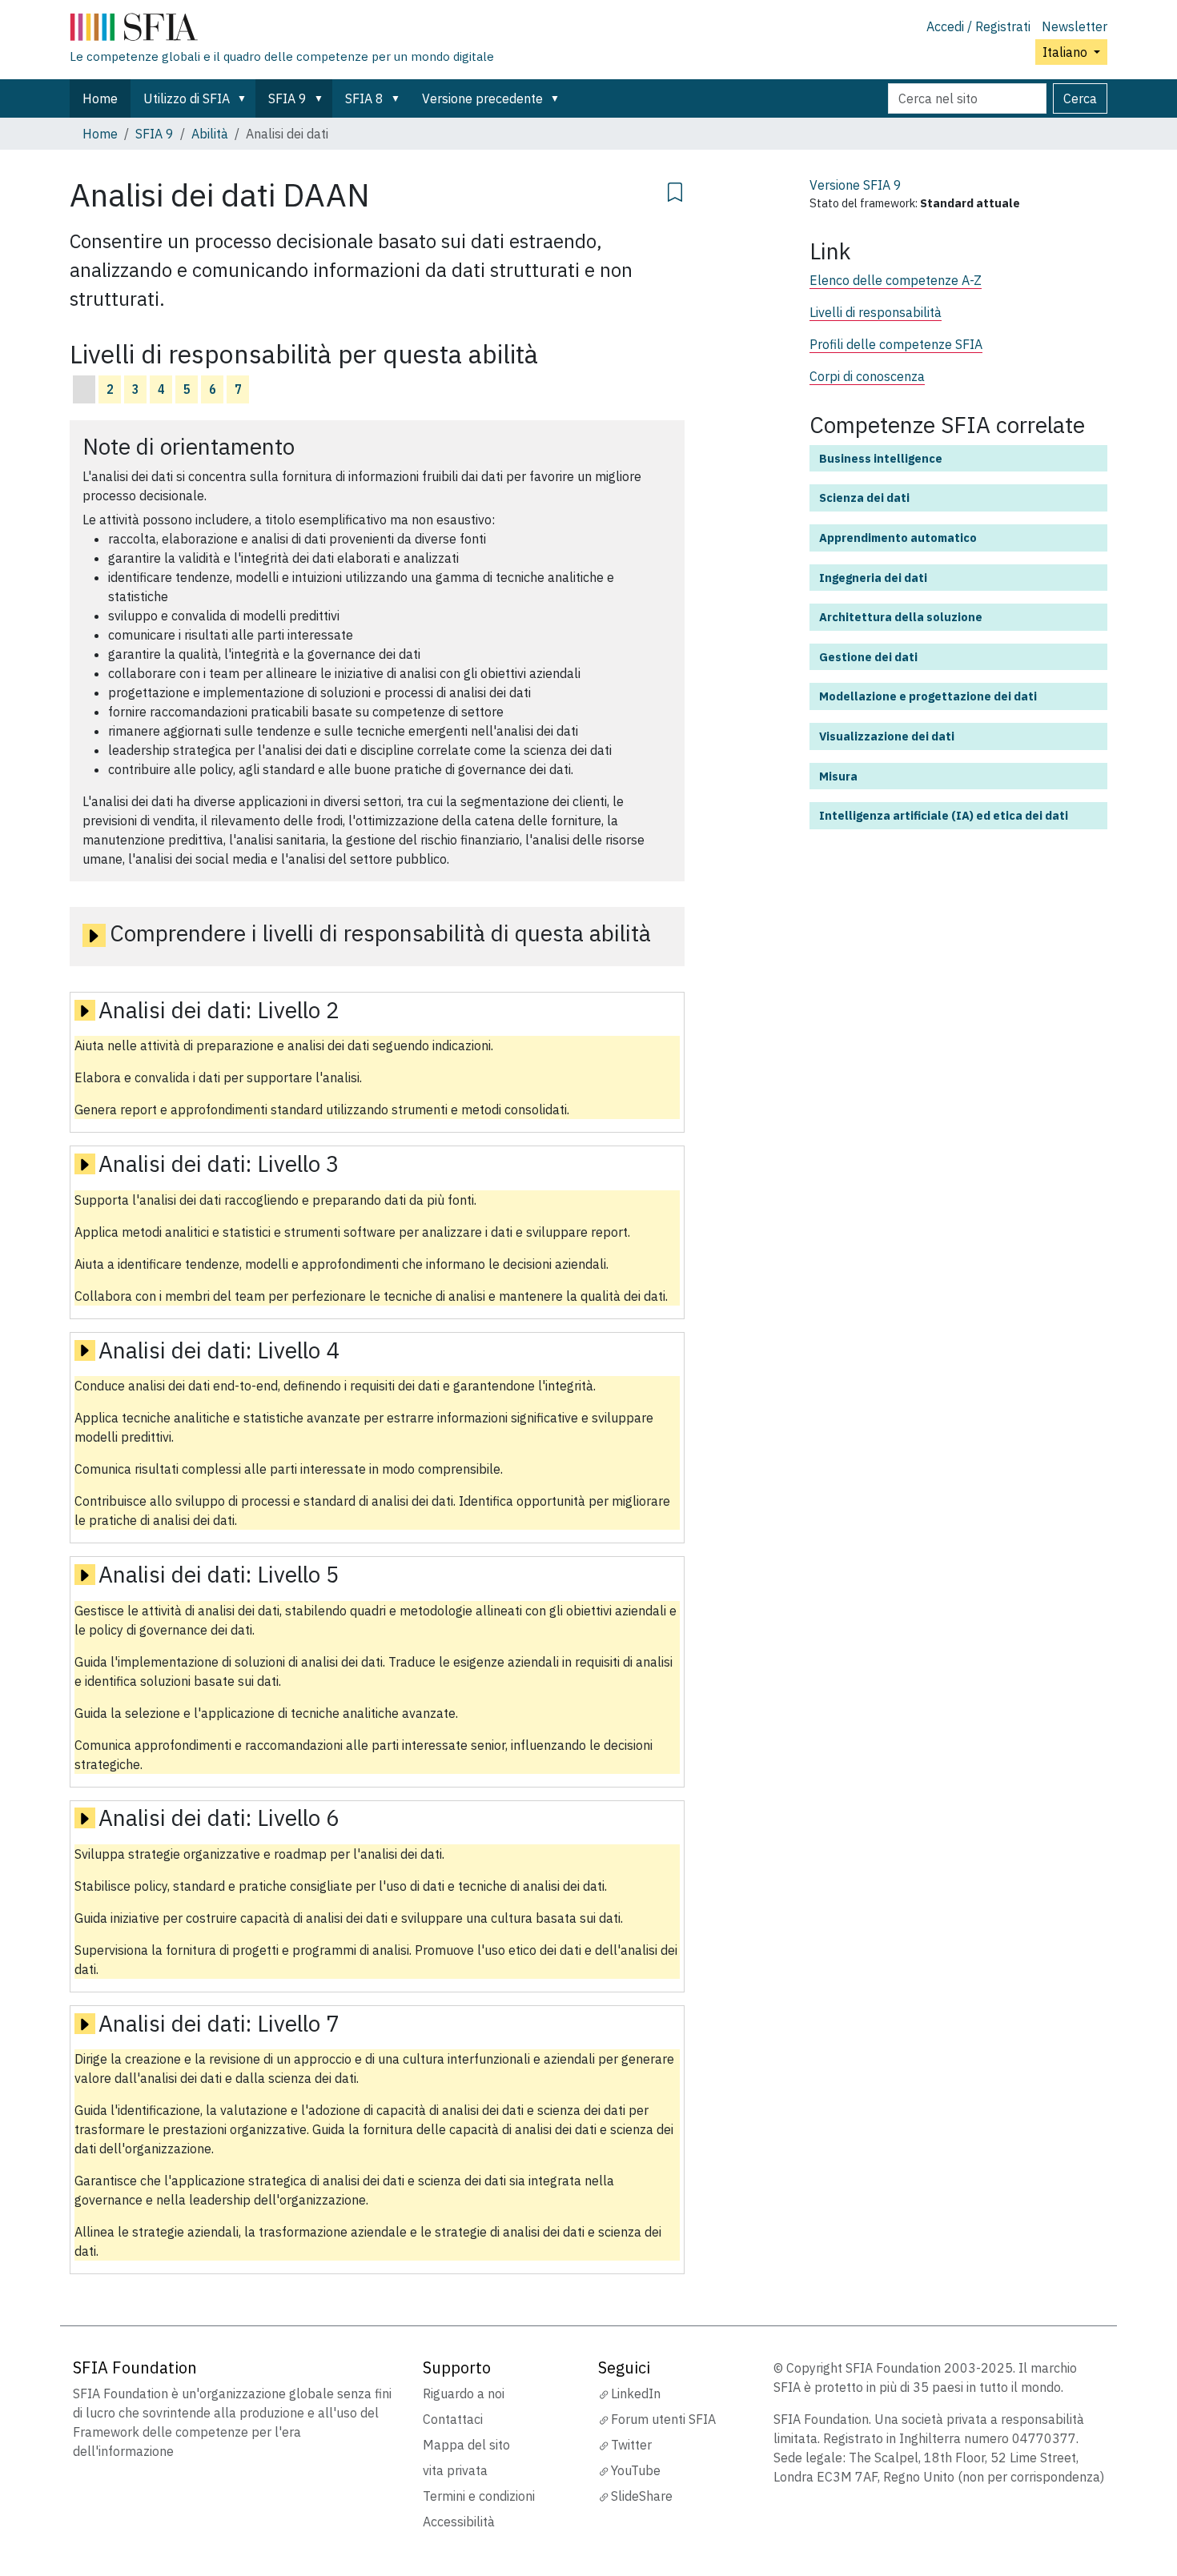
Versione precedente (482, 98)
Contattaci (453, 2419)
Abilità (210, 134)
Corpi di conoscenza (867, 376)
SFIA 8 (364, 98)
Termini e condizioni (479, 2496)
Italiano (1067, 52)
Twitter (631, 2445)
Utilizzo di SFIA (187, 98)
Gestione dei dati (868, 657)
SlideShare (642, 2496)
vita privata (455, 2470)
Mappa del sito (466, 2445)
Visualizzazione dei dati (887, 736)
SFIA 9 (287, 98)
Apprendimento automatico (898, 538)
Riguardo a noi (464, 2393)
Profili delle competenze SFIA (896, 344)
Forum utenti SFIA (663, 2419)
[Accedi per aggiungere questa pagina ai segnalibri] (675, 190)
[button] (245, 98)
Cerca (1080, 98)
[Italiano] (282, 30)
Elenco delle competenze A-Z (896, 280)
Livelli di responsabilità (876, 312)
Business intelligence (881, 458)
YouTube (636, 2470)
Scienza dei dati (864, 498)
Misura (838, 776)
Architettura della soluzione (901, 617)
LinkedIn (636, 2393)
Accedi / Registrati (978, 26)
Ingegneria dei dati (873, 578)
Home (100, 98)
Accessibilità (459, 2522)
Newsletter (1075, 26)
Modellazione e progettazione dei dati (928, 696)
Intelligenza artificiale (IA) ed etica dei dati (944, 815)
